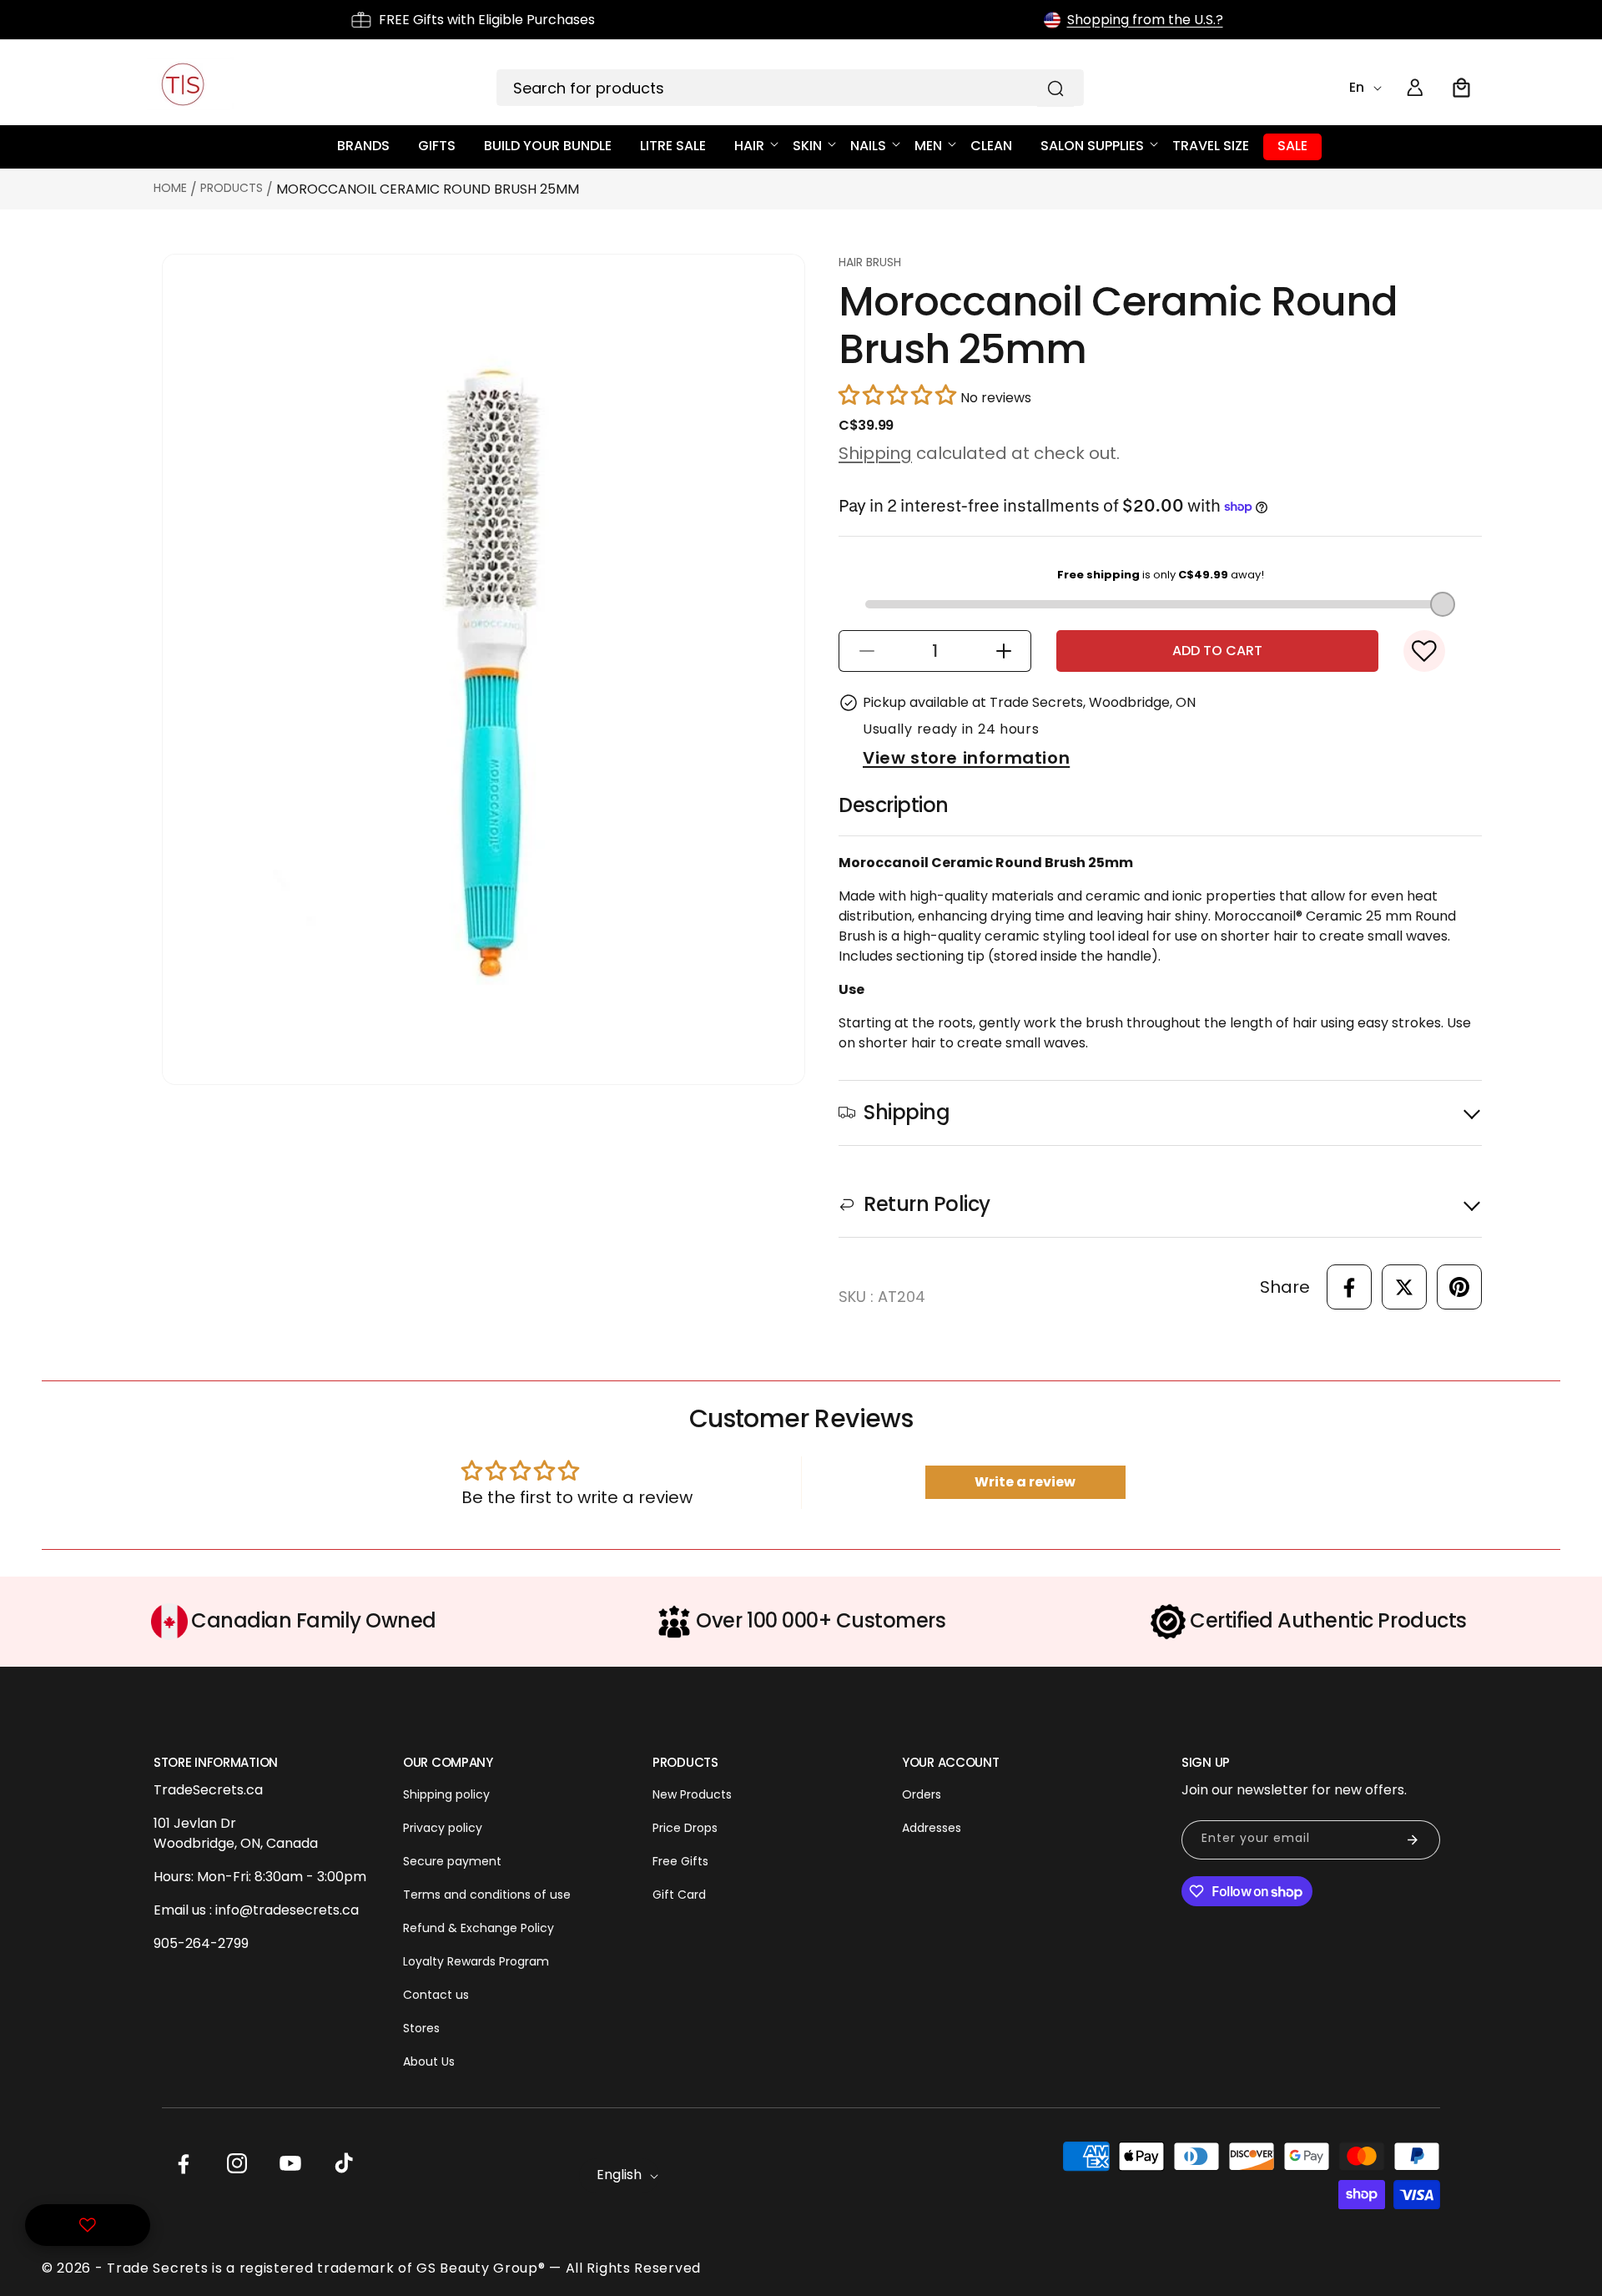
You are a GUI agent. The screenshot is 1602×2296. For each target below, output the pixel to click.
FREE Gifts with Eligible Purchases (487, 20)
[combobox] (790, 88)
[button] (1462, 88)
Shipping (875, 453)
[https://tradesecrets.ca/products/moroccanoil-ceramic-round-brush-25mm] (1349, 1287)
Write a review (1025, 1482)
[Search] (1055, 88)
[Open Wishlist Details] (88, 2225)
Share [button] (1285, 1287)
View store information (966, 758)
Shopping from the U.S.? (1145, 20)
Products (232, 188)
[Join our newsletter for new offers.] (1413, 1840)
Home (170, 188)
